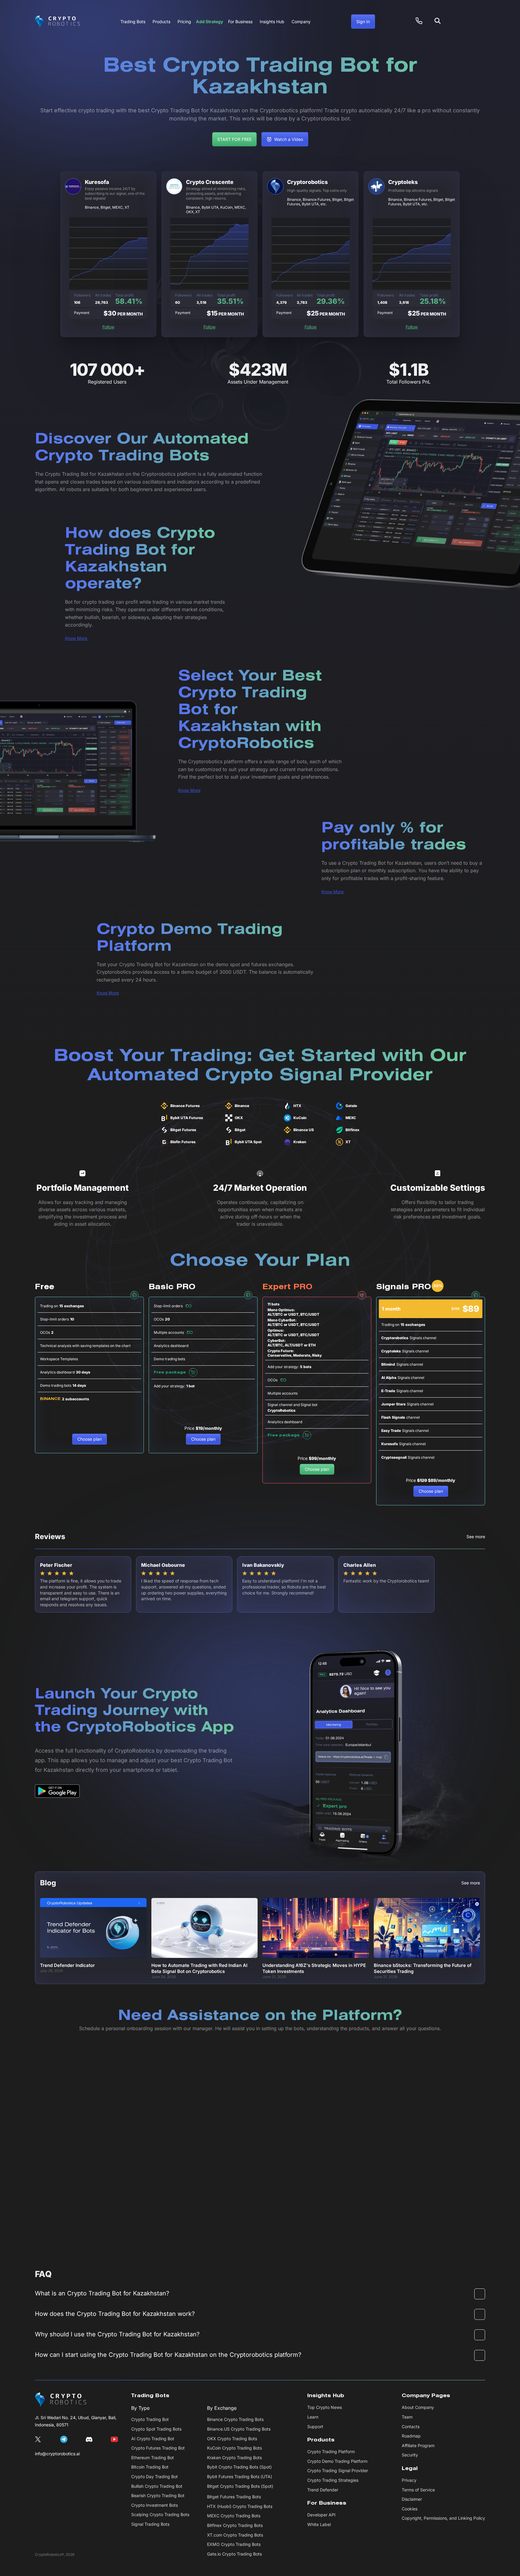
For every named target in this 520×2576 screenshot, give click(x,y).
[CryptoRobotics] (61, 2400)
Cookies (410, 2509)
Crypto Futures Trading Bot (158, 2448)
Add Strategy (210, 22)
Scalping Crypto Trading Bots (160, 2514)
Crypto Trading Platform (331, 2452)
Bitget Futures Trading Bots (234, 2497)
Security (410, 2455)
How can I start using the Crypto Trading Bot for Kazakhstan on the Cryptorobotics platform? (168, 2355)
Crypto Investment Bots (155, 2505)
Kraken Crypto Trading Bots (234, 2458)
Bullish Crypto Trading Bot (157, 2486)
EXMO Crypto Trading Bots (234, 2544)
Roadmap (411, 2436)
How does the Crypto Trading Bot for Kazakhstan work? (115, 2314)
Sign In (363, 22)
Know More (76, 638)
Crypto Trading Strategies (333, 2480)
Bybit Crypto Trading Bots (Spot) (239, 2467)
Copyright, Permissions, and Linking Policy (443, 2518)
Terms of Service (418, 2490)
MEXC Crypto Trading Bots (234, 2516)
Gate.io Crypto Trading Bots (234, 2554)
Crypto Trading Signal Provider (338, 2470)
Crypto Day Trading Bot (155, 2476)
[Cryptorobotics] (57, 22)
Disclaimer (412, 2499)
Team (407, 2417)
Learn (313, 2417)
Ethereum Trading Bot (153, 2458)
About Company (418, 2407)
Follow (108, 327)
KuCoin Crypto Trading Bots (234, 2448)
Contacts (411, 2427)
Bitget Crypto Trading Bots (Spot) (240, 2486)
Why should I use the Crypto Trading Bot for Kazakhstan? (117, 2334)
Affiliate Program (418, 2445)
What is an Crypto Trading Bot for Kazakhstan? (102, 2293)
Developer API (321, 2515)
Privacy (409, 2480)
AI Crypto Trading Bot (153, 2439)
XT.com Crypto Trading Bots (235, 2535)
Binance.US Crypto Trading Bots (239, 2429)
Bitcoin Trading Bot (150, 2467)
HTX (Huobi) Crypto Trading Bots (240, 2506)
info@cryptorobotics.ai (57, 2454)
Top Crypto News (325, 2407)
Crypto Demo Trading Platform (337, 2461)
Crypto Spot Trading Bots (156, 2429)
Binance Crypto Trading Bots (235, 2419)
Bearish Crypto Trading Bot (158, 2495)
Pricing (184, 22)
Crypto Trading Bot (150, 2419)
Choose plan (90, 1439)
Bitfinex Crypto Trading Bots (235, 2525)
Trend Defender (323, 2490)
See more (476, 1537)
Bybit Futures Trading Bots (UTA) (240, 2476)
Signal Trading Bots (150, 2524)
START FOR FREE (234, 139)
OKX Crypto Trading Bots (232, 2439)
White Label (319, 2524)
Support (315, 2427)
